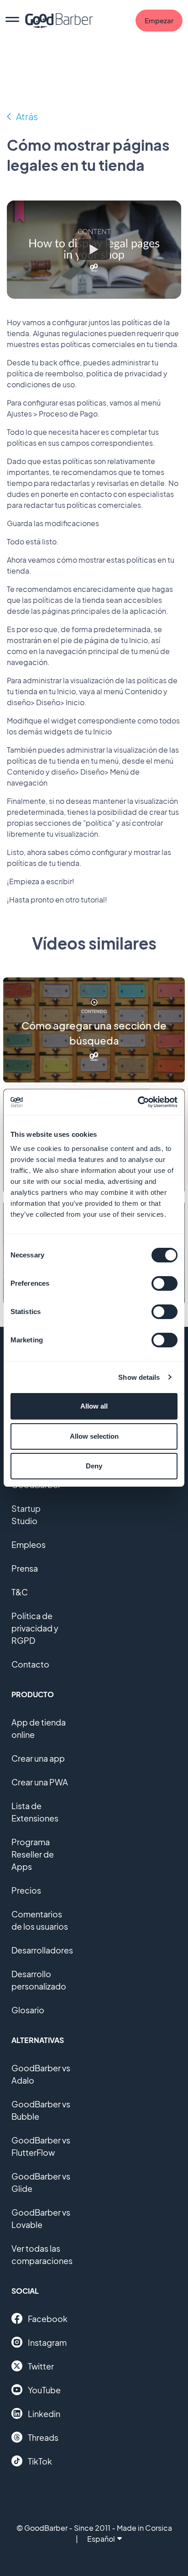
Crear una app (38, 1758)
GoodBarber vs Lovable (41, 2218)
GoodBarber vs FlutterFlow (41, 2146)
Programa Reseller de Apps (33, 1854)
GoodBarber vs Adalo (41, 2074)
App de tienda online (39, 1728)
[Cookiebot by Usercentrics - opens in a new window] (138, 1102)
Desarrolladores (42, 1950)
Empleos (29, 1544)
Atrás (27, 116)
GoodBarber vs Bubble (41, 2110)
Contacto (30, 1664)
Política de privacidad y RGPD (35, 1628)
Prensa (25, 1568)
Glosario (28, 2010)
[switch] (164, 1283)
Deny (94, 1466)
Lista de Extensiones (35, 1812)
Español (101, 2539)
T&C (20, 1592)
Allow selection (94, 1436)
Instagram (47, 2342)
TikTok (40, 2461)
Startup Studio (26, 1515)
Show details (139, 1377)
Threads (43, 2437)
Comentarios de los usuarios (40, 1920)
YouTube (44, 2390)
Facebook (48, 2319)
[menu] (12, 21)
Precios (26, 1890)
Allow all (94, 1406)
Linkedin (44, 2414)
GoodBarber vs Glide (41, 2182)
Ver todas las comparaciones (42, 2254)
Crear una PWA (40, 1782)
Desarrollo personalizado (39, 1980)
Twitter (41, 2366)
